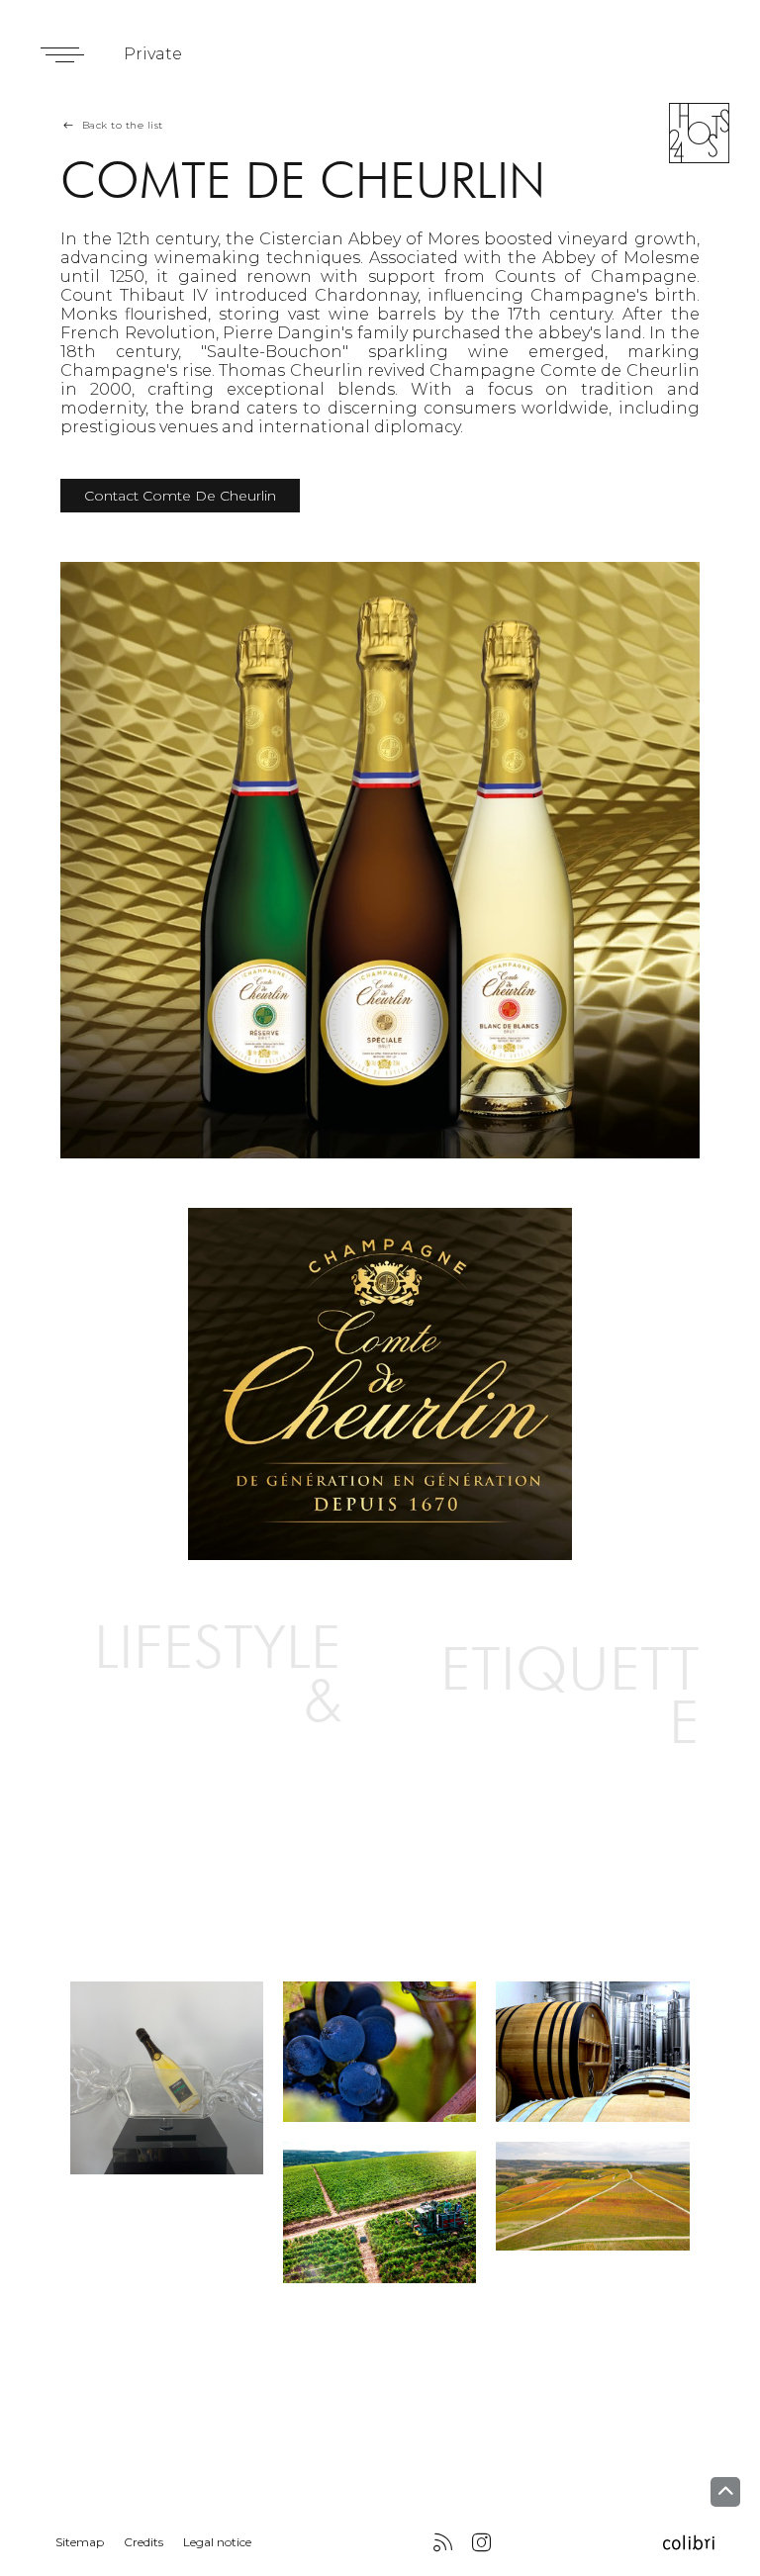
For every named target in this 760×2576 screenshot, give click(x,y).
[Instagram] (481, 2544)
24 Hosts (699, 133)
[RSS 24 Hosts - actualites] (443, 2544)
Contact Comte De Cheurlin (180, 496)
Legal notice (217, 2542)
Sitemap (80, 2542)
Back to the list (123, 125)
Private (153, 54)
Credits (143, 2542)
